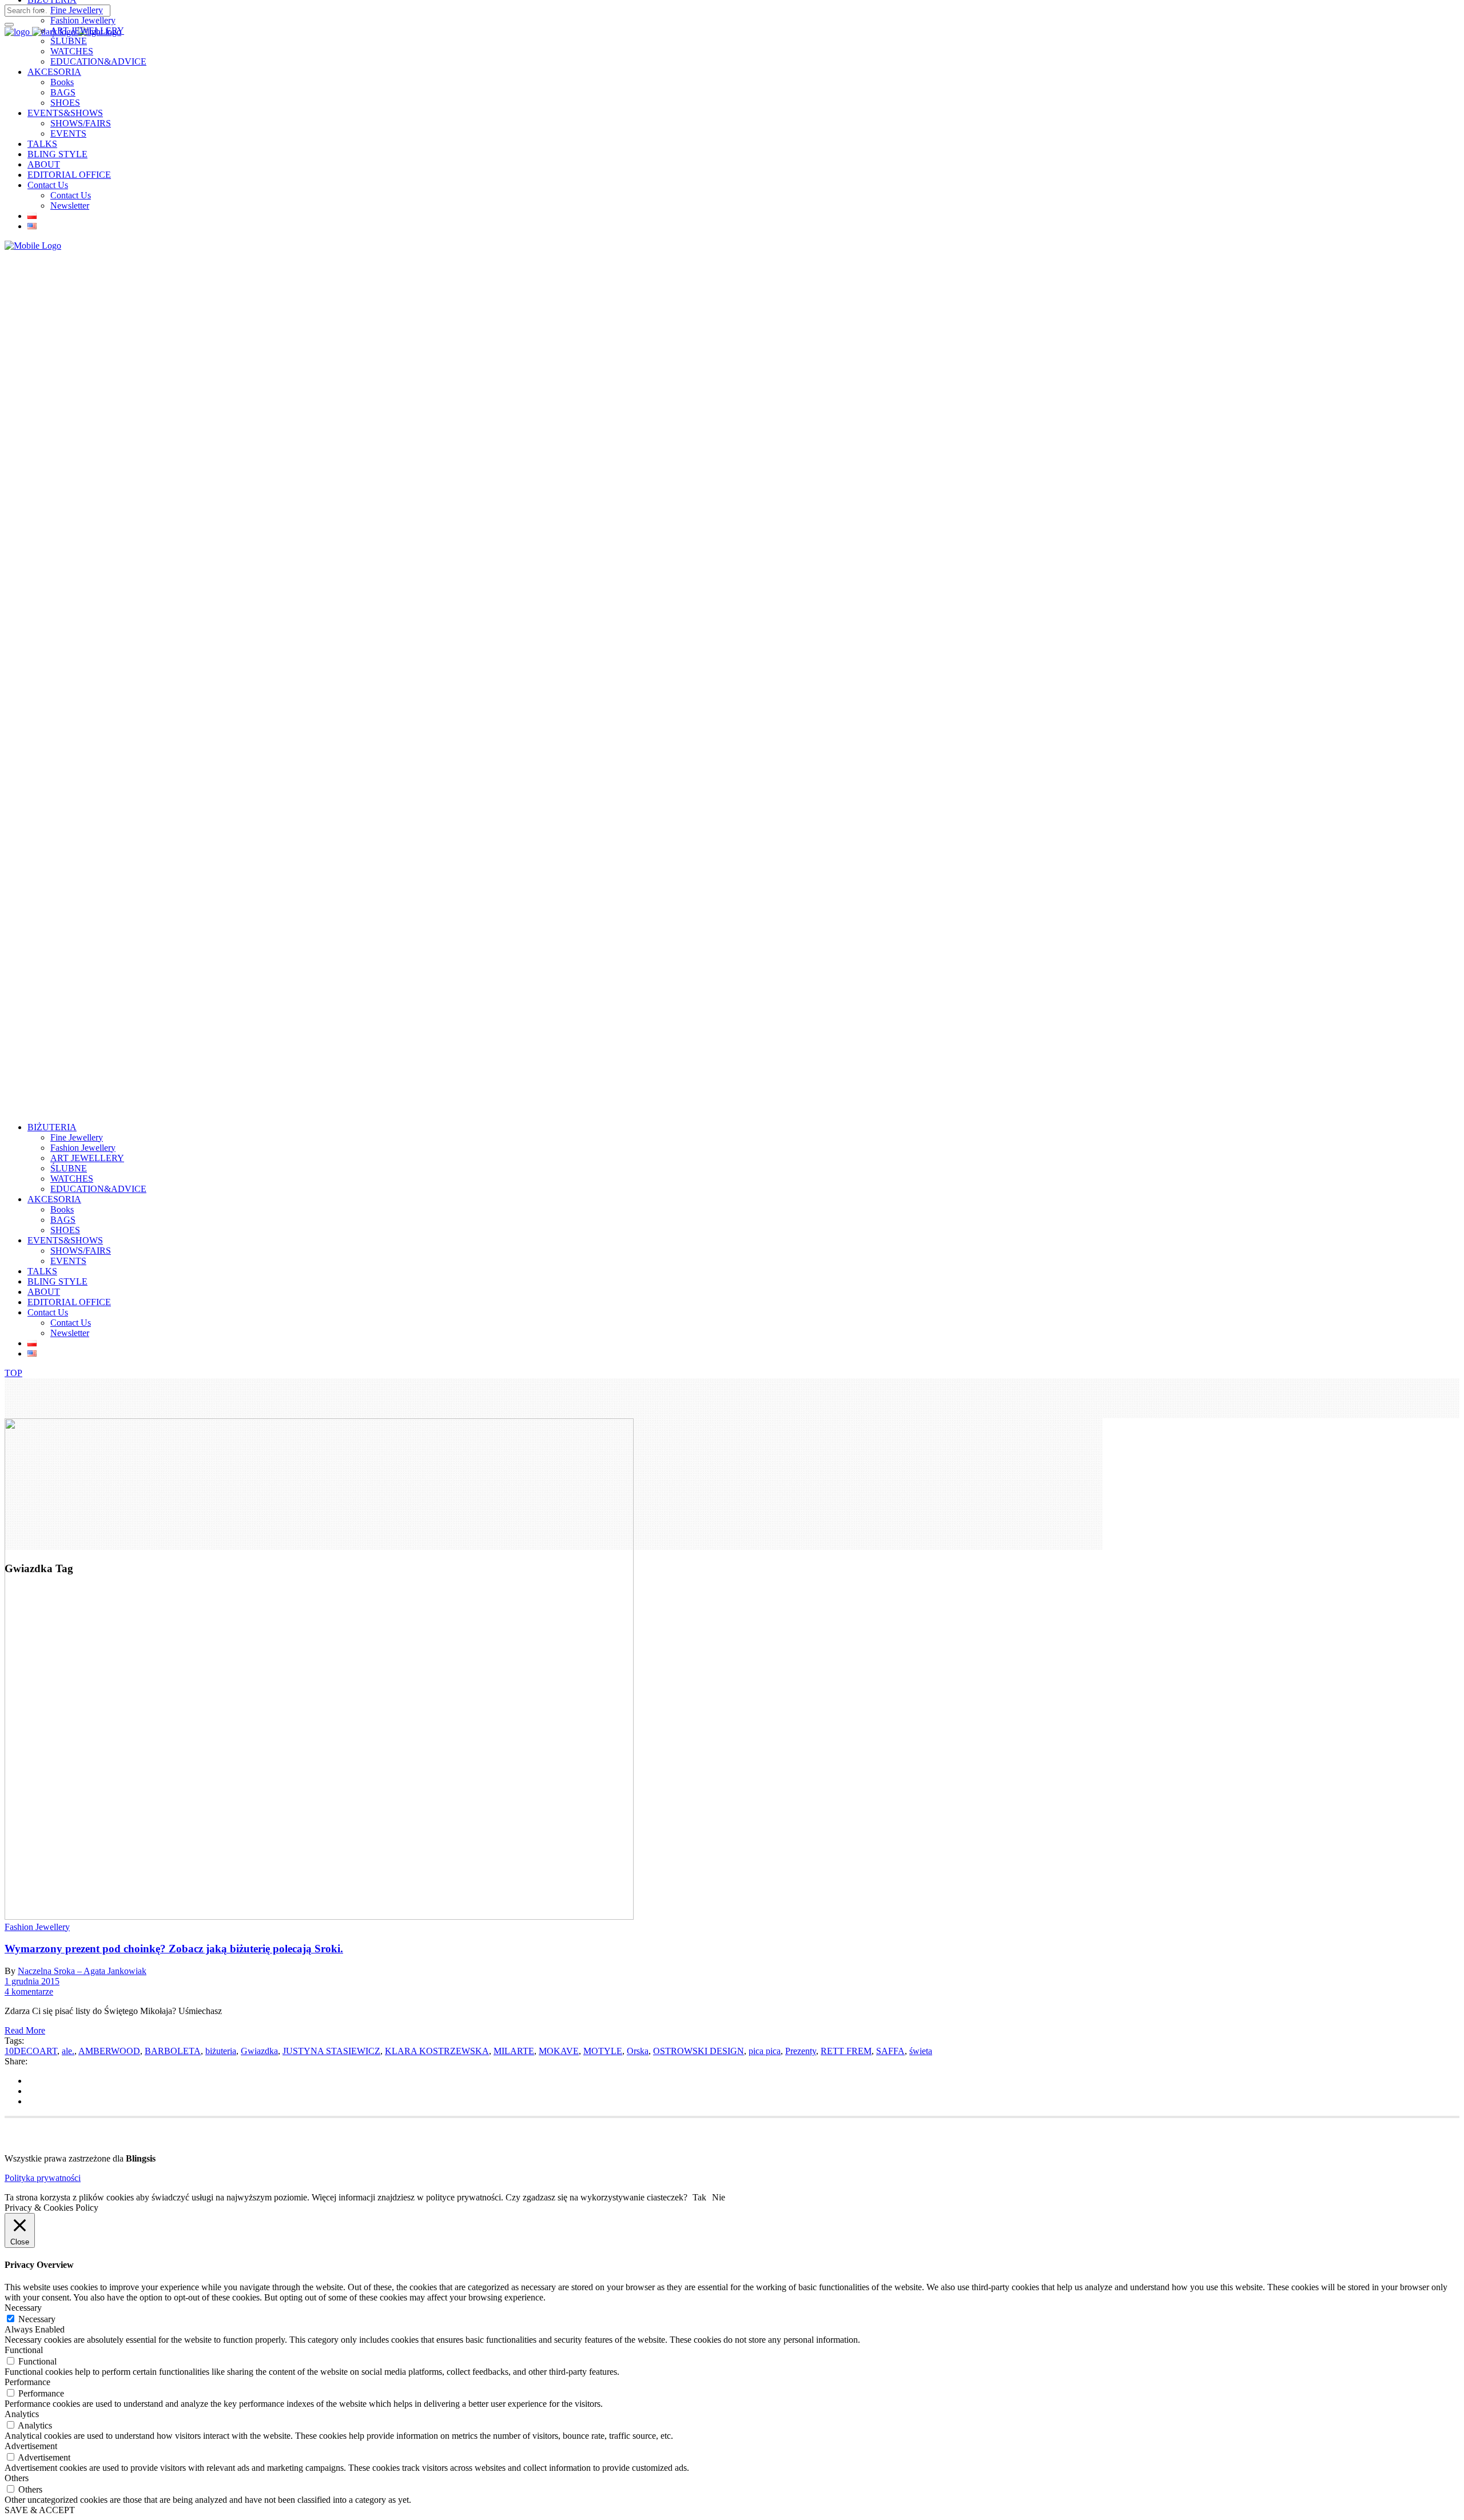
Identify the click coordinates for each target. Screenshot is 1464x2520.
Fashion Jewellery (37, 1927)
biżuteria (221, 2051)
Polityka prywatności (43, 2178)
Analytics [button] (22, 2414)
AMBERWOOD (109, 2051)
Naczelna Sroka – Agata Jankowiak (82, 1971)
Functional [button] (24, 2350)
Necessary (37, 2319)
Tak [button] (699, 2197)
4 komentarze (29, 1991)
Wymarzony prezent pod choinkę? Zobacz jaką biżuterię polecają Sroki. (174, 1949)
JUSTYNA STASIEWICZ (331, 2051)
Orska (638, 2051)
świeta (921, 2051)
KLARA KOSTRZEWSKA (437, 2051)
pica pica (765, 2051)
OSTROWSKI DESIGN (699, 2051)
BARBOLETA (173, 2051)
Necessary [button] (23, 2308)
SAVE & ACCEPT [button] (40, 2510)
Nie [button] (719, 2197)
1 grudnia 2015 (32, 1981)
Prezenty (801, 2051)
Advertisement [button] (31, 2446)
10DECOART (31, 2051)
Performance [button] (27, 2382)
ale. (68, 2051)
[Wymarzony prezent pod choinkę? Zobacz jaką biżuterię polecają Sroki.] (319, 1917)
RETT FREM (846, 2051)
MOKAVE (559, 2051)
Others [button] (17, 2478)
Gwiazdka (259, 2051)
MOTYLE (603, 2051)
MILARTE (514, 2051)
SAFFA (890, 2051)
